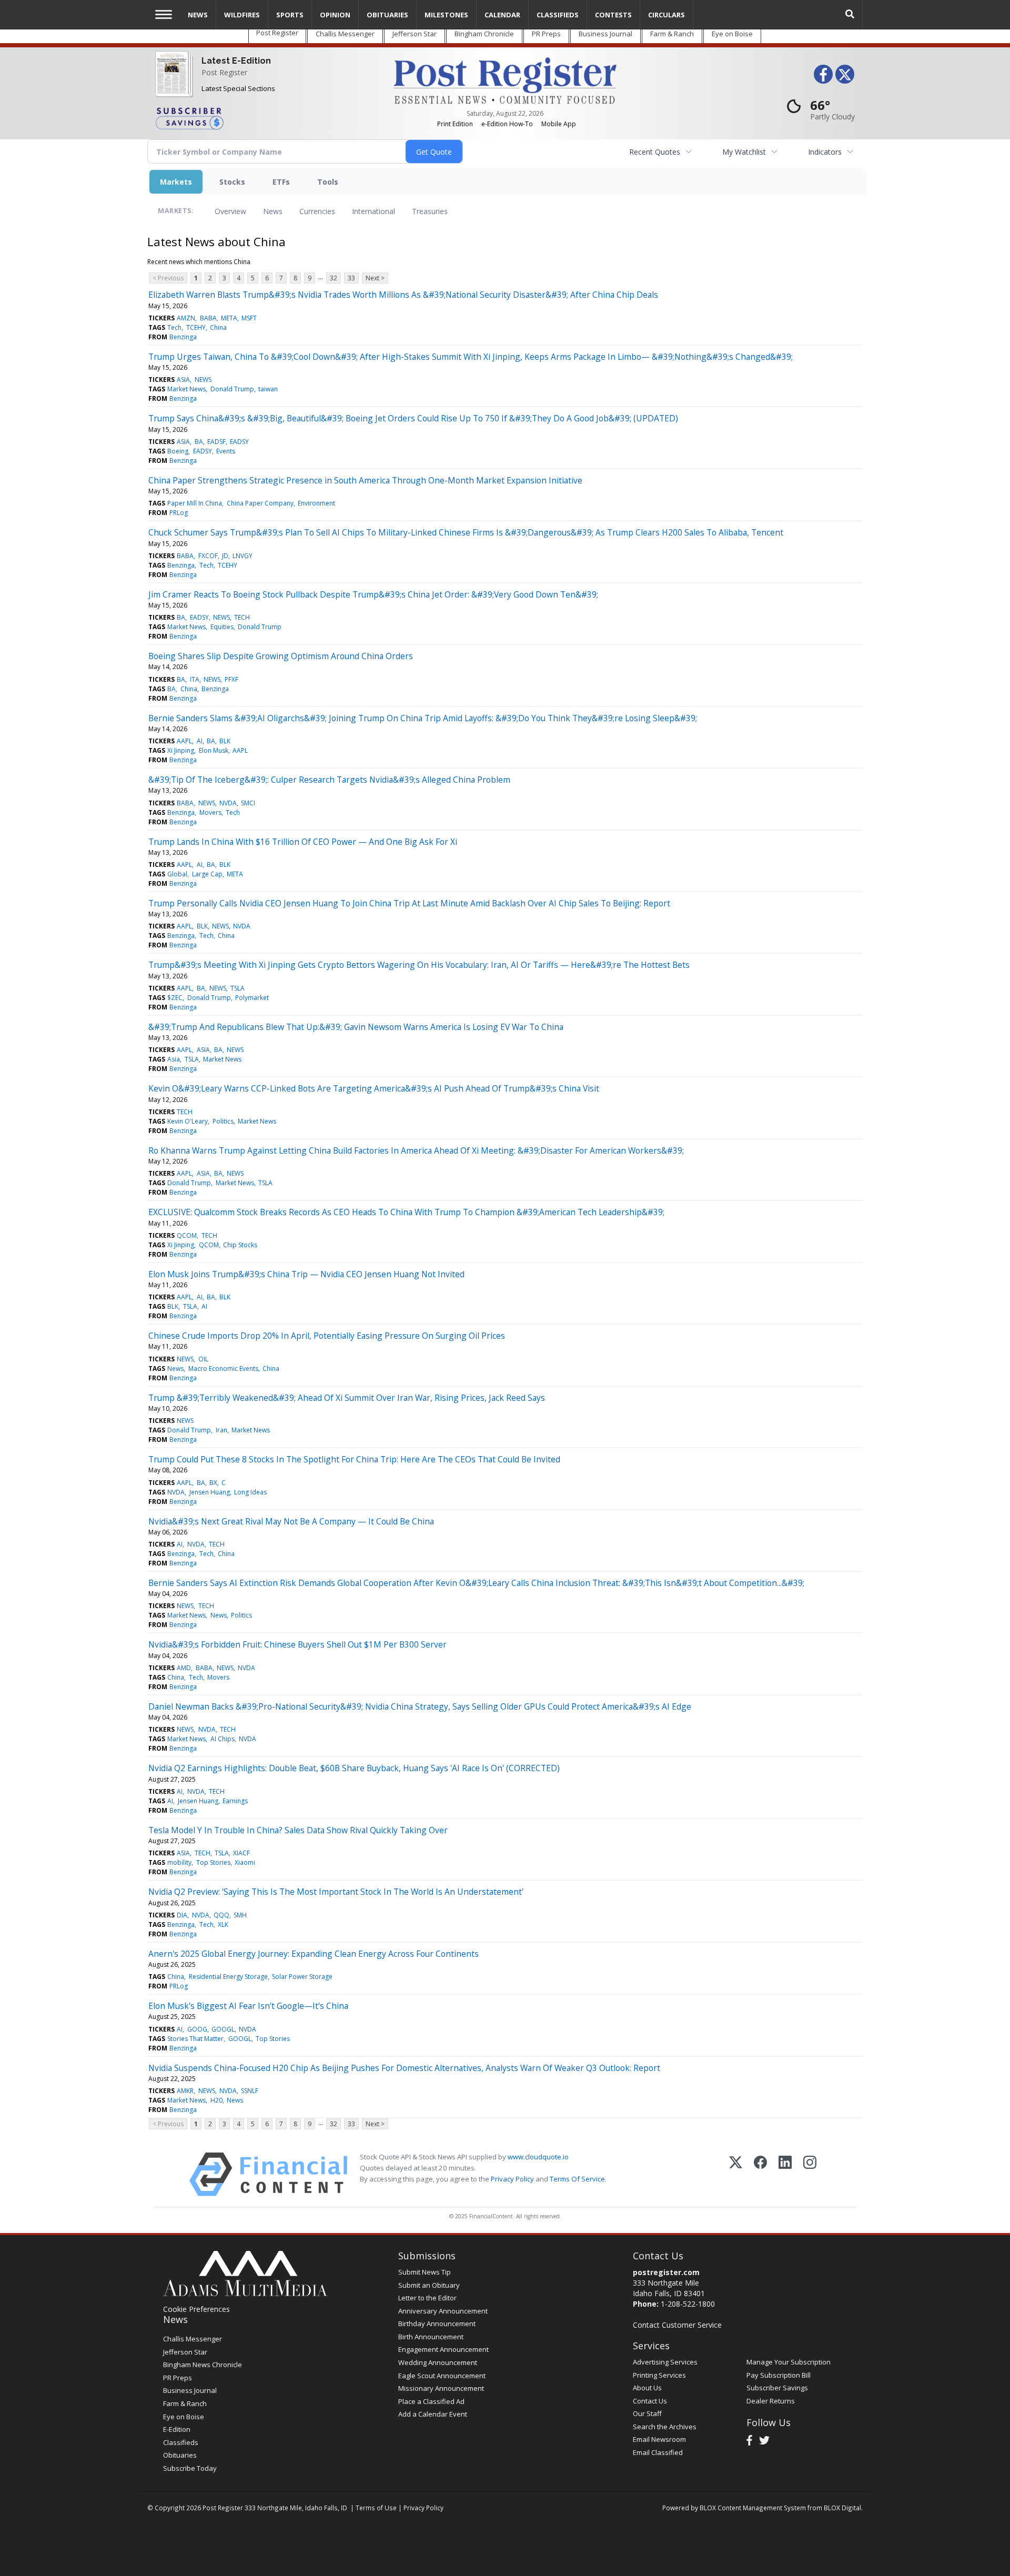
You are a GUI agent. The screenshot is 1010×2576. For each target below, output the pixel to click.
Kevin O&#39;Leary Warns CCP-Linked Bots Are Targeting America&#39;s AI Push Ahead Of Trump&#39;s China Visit (374, 1088)
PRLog (179, 513)
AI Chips (223, 1739)
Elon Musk (214, 750)
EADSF (216, 442)
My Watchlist (744, 152)
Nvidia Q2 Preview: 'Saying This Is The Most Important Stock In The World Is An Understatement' (336, 1892)
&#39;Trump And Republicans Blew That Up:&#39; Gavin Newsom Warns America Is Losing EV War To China (356, 1027)
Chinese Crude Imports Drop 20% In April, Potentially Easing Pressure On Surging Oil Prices (327, 1336)
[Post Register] (172, 81)
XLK (223, 1925)
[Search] (850, 14)
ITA (195, 679)
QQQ (221, 1915)
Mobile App (559, 124)
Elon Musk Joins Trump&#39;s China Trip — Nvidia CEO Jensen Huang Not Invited (306, 1274)
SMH (240, 1915)
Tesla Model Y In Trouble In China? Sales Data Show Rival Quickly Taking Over (298, 1830)
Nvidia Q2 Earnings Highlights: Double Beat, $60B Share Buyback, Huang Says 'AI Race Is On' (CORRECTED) (354, 1768)
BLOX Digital (842, 2508)
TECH (242, 617)
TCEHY (196, 327)
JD (225, 556)
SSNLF (250, 2091)
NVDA (228, 803)
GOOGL (223, 2029)
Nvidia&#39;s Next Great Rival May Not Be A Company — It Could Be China (291, 1521)
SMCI (248, 803)
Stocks (232, 182)
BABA (208, 318)
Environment (316, 503)
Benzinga (183, 337)
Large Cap (207, 874)
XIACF (241, 1853)
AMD (184, 1668)
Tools (328, 182)
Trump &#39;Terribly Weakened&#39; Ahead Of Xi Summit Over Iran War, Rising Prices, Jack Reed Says (347, 1398)
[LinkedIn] (785, 2174)
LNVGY (243, 556)
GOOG (197, 2029)
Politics (223, 1121)
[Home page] (505, 80)
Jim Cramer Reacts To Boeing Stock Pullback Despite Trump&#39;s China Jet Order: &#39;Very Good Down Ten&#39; (373, 594)
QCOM (187, 1235)
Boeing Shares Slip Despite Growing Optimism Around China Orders (281, 656)
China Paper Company (260, 503)
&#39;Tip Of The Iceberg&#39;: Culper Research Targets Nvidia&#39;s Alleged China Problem (329, 780)
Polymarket (252, 998)
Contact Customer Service (677, 2325)
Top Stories (213, 1862)
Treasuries (430, 211)
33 (351, 278)
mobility (179, 1862)
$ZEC (175, 998)
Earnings (235, 1801)
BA (199, 442)
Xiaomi (245, 1862)
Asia (174, 1059)
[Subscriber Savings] (266, 118)
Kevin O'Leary (188, 1121)
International (373, 211)
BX (213, 1483)
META (229, 318)
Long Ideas (250, 1492)
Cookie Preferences (196, 2309)
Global (177, 874)
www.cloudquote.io (538, 2157)
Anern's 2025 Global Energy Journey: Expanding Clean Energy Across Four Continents (314, 1954)
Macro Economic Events (223, 1368)
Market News (186, 389)
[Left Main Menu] (164, 14)
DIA (182, 1915)
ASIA (183, 380)
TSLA (238, 988)
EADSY (239, 442)
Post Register (224, 72)
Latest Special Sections (238, 88)
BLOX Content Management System (753, 2508)
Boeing (178, 451)
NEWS (203, 380)
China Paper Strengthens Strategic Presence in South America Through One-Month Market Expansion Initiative (365, 480)
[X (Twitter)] (736, 2174)
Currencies (317, 211)
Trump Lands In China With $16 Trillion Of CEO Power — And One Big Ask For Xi (303, 842)
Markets (176, 182)
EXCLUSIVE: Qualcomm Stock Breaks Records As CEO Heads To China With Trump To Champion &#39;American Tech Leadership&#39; (406, 1212)
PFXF (231, 679)
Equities (222, 627)
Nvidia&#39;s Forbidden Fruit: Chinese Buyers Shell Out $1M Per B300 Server (297, 1644)
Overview (230, 211)
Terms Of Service (577, 2179)
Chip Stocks (240, 1245)
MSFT (249, 318)
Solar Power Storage (302, 1977)
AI (200, 741)
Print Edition (455, 124)
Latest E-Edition (236, 61)
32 (334, 278)
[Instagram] (810, 2174)
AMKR (185, 2091)
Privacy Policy (512, 2179)
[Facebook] (760, 2174)
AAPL (184, 741)
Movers (210, 812)
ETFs (281, 182)
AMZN (186, 318)
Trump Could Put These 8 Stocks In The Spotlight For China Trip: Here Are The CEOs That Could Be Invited (354, 1459)
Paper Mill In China (195, 503)
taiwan (268, 389)
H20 (216, 2100)
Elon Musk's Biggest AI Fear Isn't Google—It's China (248, 2006)
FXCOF (208, 556)
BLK (225, 741)
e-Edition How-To (507, 124)
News (273, 211)
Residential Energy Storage (228, 1977)
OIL (203, 1359)
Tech (174, 327)
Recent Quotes (655, 152)
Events (226, 451)
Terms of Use (376, 2508)
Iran (221, 1430)
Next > (375, 278)
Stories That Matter (195, 2039)
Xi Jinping (181, 750)
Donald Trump (232, 389)
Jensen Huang (210, 1492)
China (218, 327)
